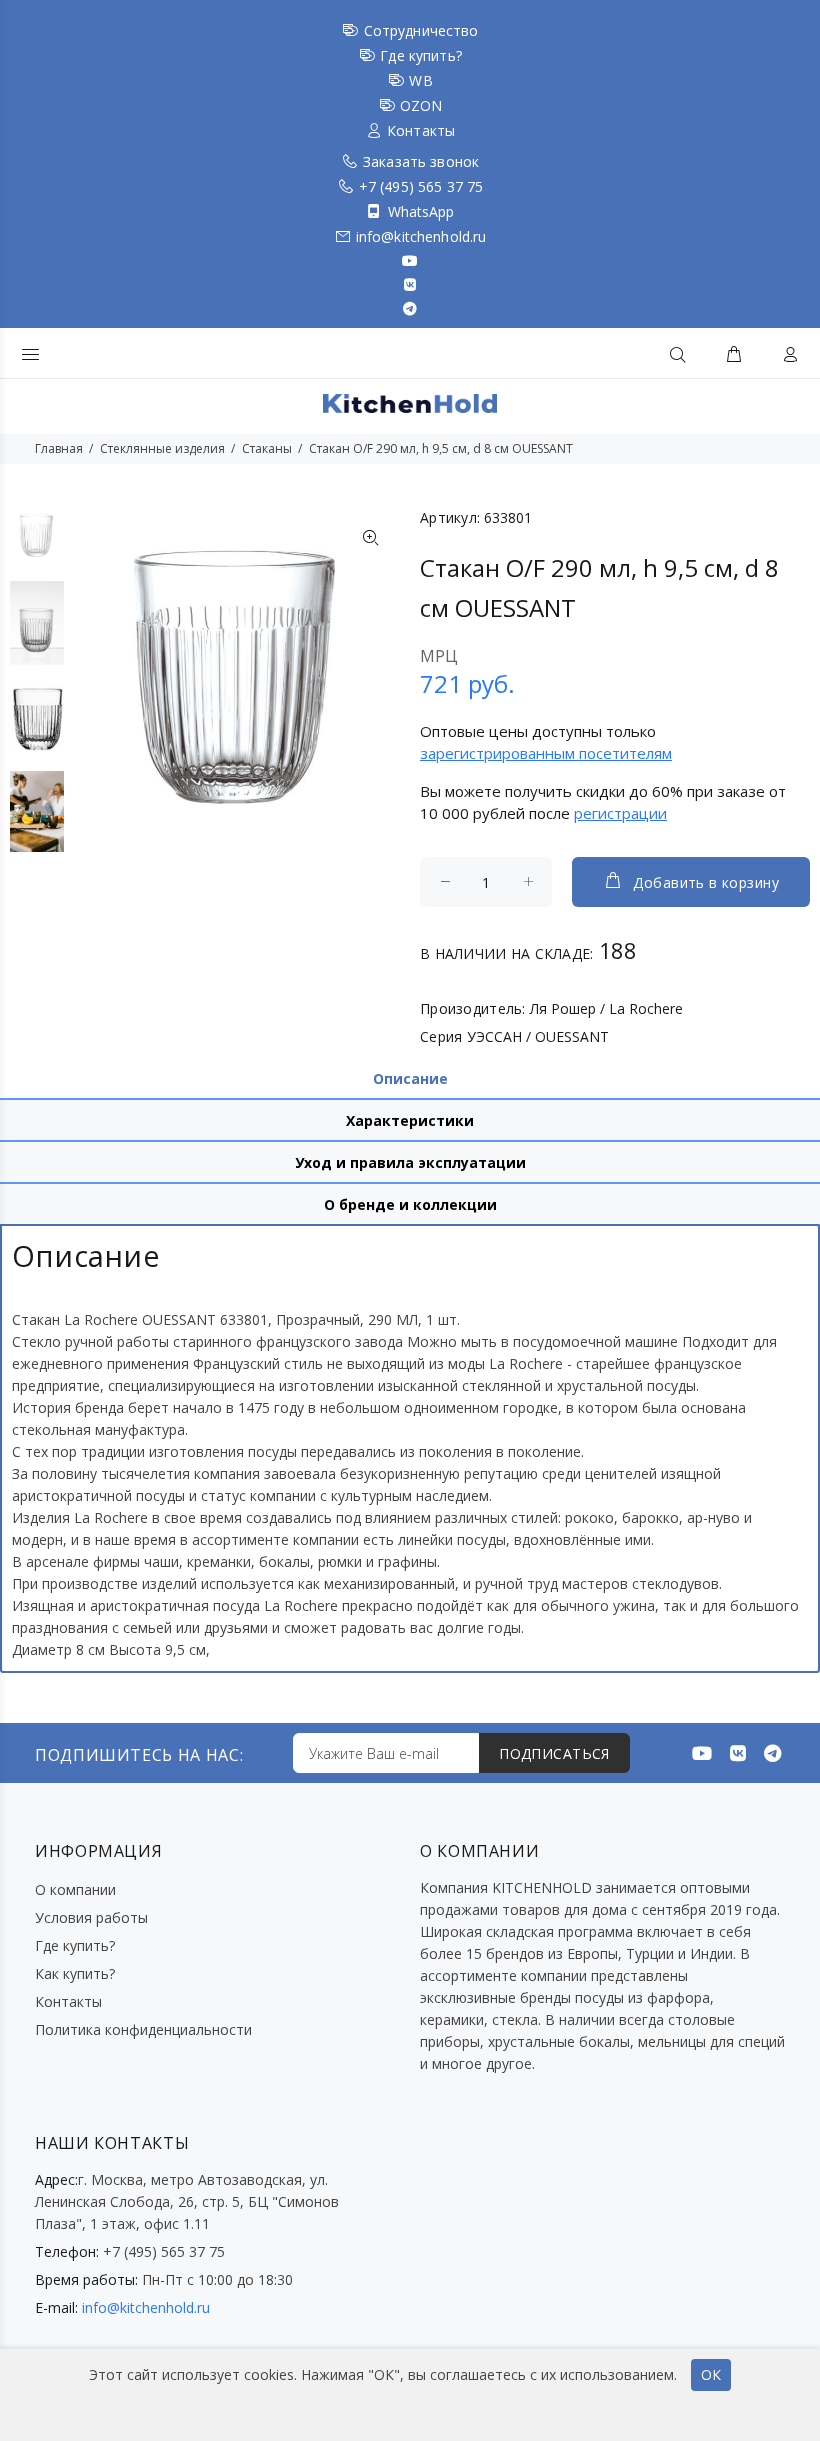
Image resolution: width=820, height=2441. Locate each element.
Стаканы (267, 448)
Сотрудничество (421, 30)
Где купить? (421, 55)
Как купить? (75, 1973)
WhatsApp (421, 211)
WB (420, 80)
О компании (75, 1889)
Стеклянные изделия (162, 448)
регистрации (620, 813)
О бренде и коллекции (410, 1204)
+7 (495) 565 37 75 (421, 186)
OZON (421, 105)
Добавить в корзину (706, 882)
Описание (410, 1078)
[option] (37, 544)
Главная (59, 448)
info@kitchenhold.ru (421, 236)
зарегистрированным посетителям (546, 753)
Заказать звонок (421, 161)
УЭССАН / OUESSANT (538, 1036)
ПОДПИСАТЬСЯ (554, 1753)
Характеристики (410, 1120)
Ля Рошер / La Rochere (606, 1008)
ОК (711, 2374)
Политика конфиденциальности (143, 2029)
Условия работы (91, 1917)
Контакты (421, 130)
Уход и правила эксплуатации (410, 1162)
